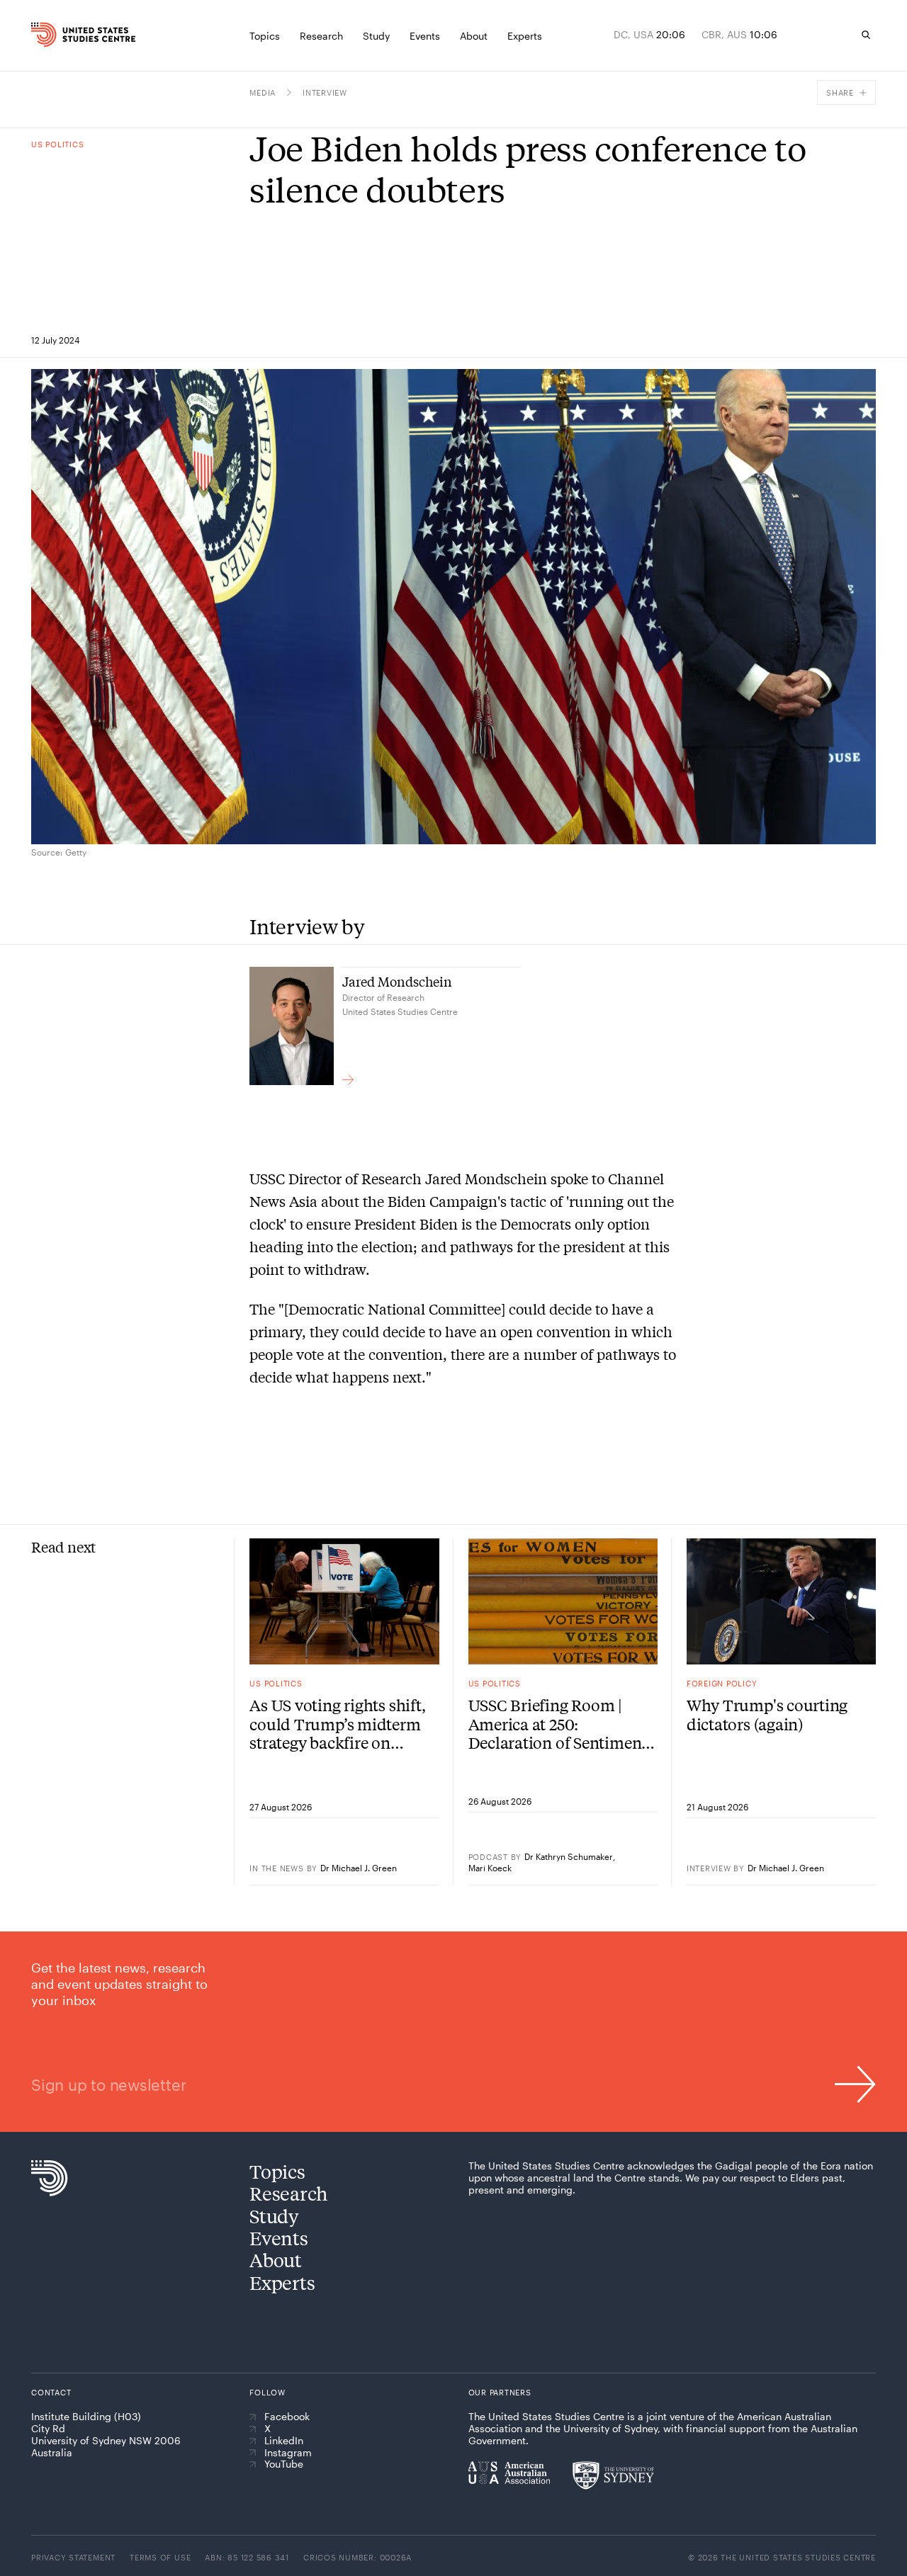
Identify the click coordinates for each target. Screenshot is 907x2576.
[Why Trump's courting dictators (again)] (781, 1601)
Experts (282, 2282)
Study (274, 2216)
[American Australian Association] (509, 2473)
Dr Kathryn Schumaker (569, 1856)
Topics (277, 2171)
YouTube (284, 2464)
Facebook (287, 2417)
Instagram (288, 2453)
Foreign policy (722, 1683)
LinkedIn (284, 2441)
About (276, 2260)
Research (289, 2193)
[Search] (866, 35)
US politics (57, 144)
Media (263, 92)
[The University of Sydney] (613, 2475)
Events (278, 2238)
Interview (325, 92)
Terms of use (160, 2557)
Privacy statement (73, 2557)
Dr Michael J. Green (359, 1868)
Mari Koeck (490, 1868)
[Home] (53, 35)
